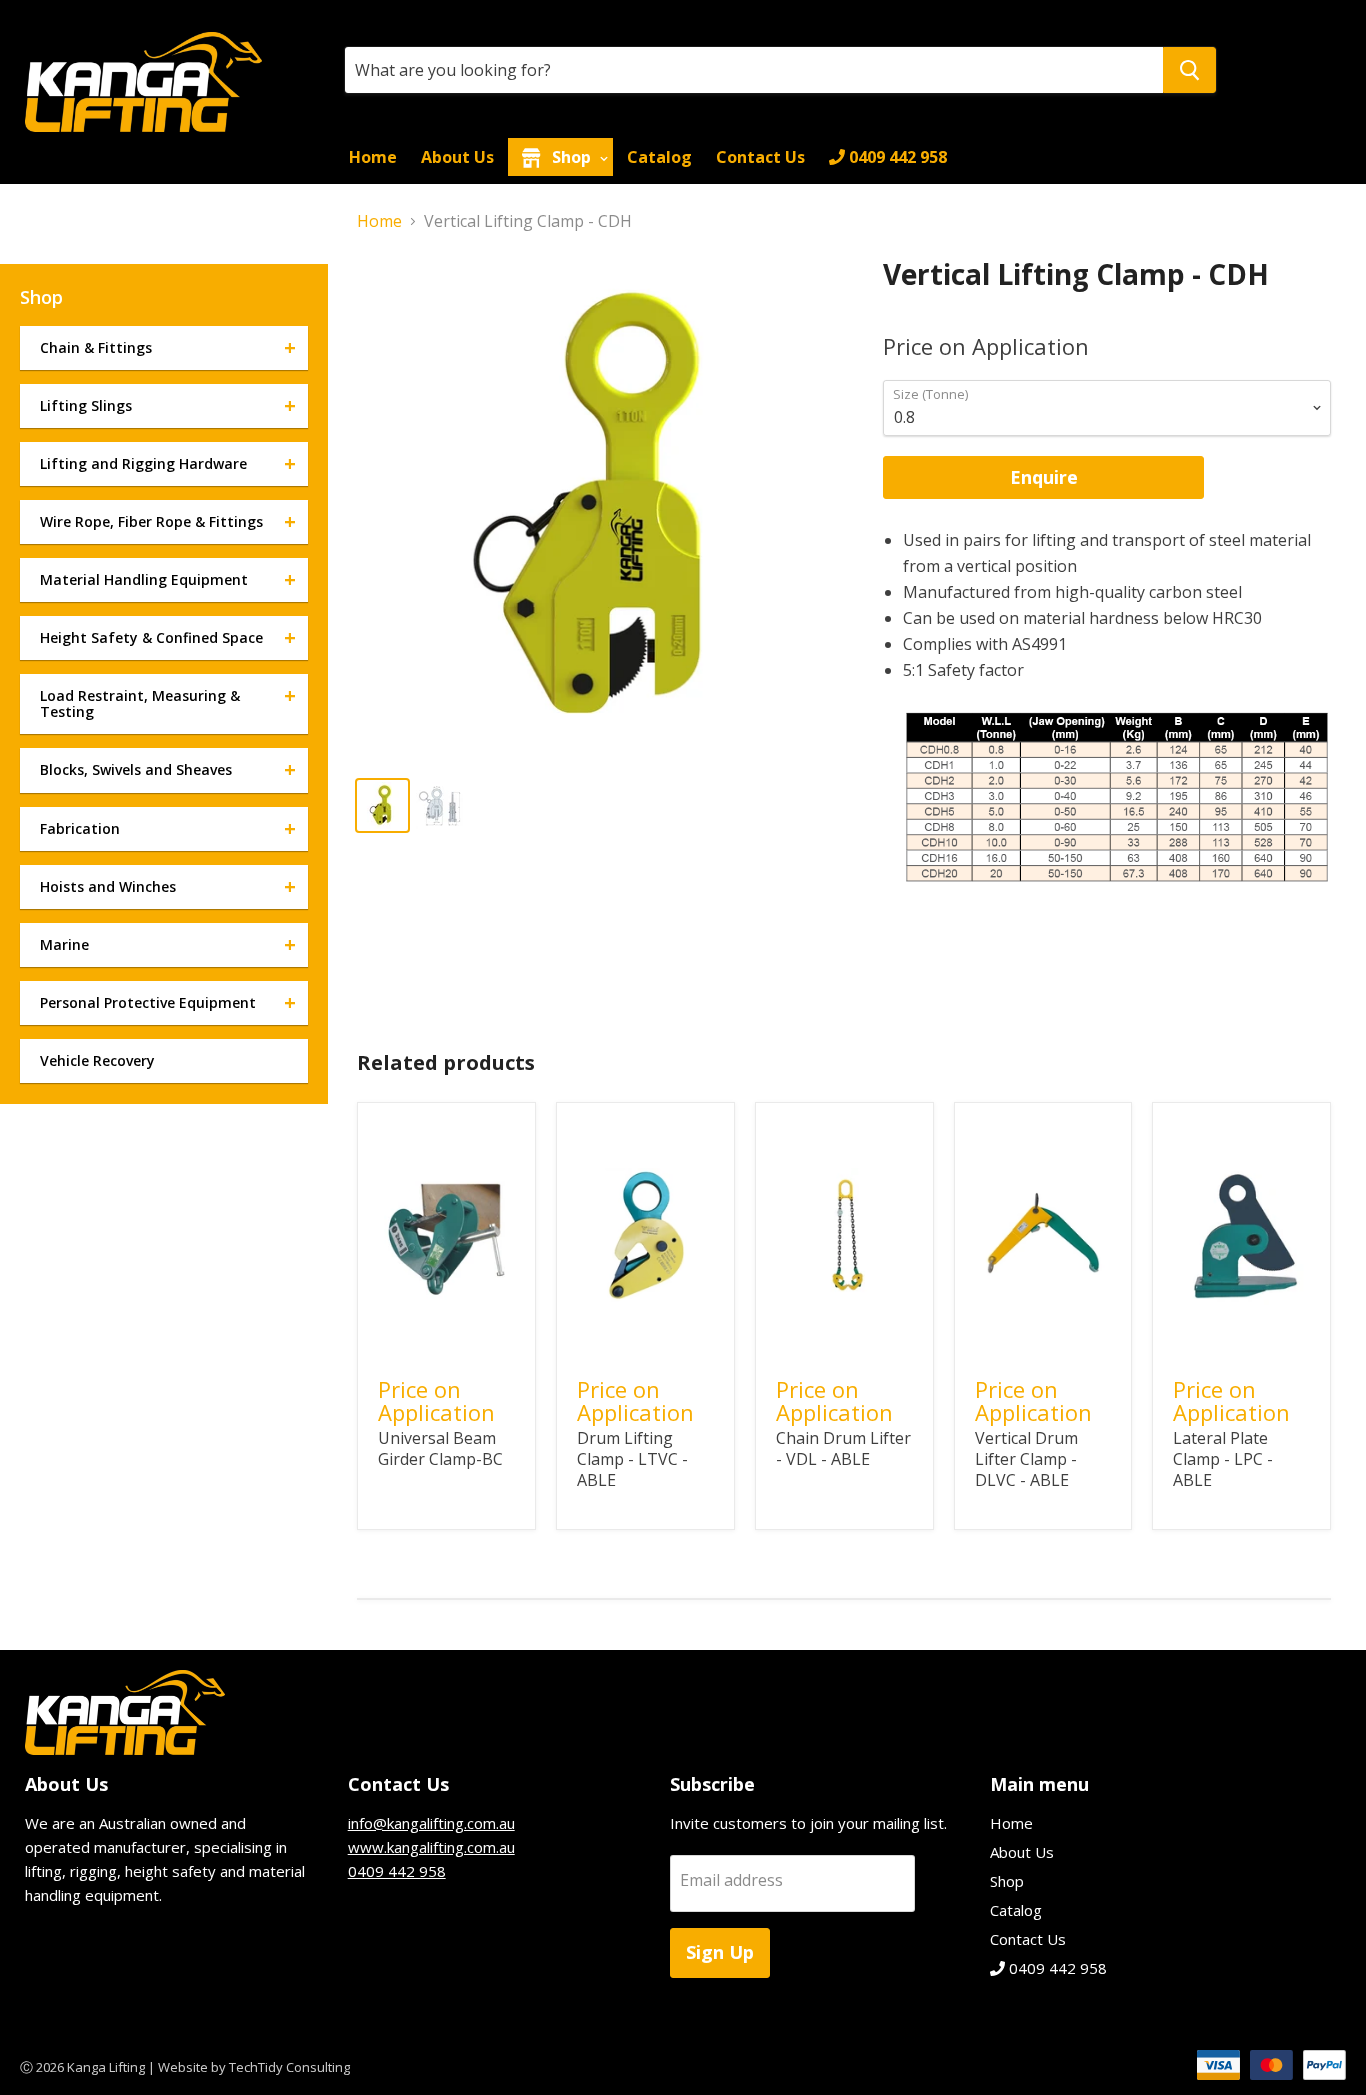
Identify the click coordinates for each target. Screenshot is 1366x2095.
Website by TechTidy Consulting (254, 2067)
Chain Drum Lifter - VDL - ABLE (843, 1448)
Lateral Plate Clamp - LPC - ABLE (1223, 1459)
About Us (457, 157)
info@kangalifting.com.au (431, 1823)
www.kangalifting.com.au (431, 1847)
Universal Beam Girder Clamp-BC (440, 1448)
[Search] (1189, 70)
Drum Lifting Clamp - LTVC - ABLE (632, 1459)
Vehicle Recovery (97, 1060)
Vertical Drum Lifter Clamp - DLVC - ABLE (1026, 1459)
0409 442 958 (896, 157)
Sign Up (720, 1952)
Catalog (659, 157)
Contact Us (760, 157)
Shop (571, 157)
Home (373, 157)
